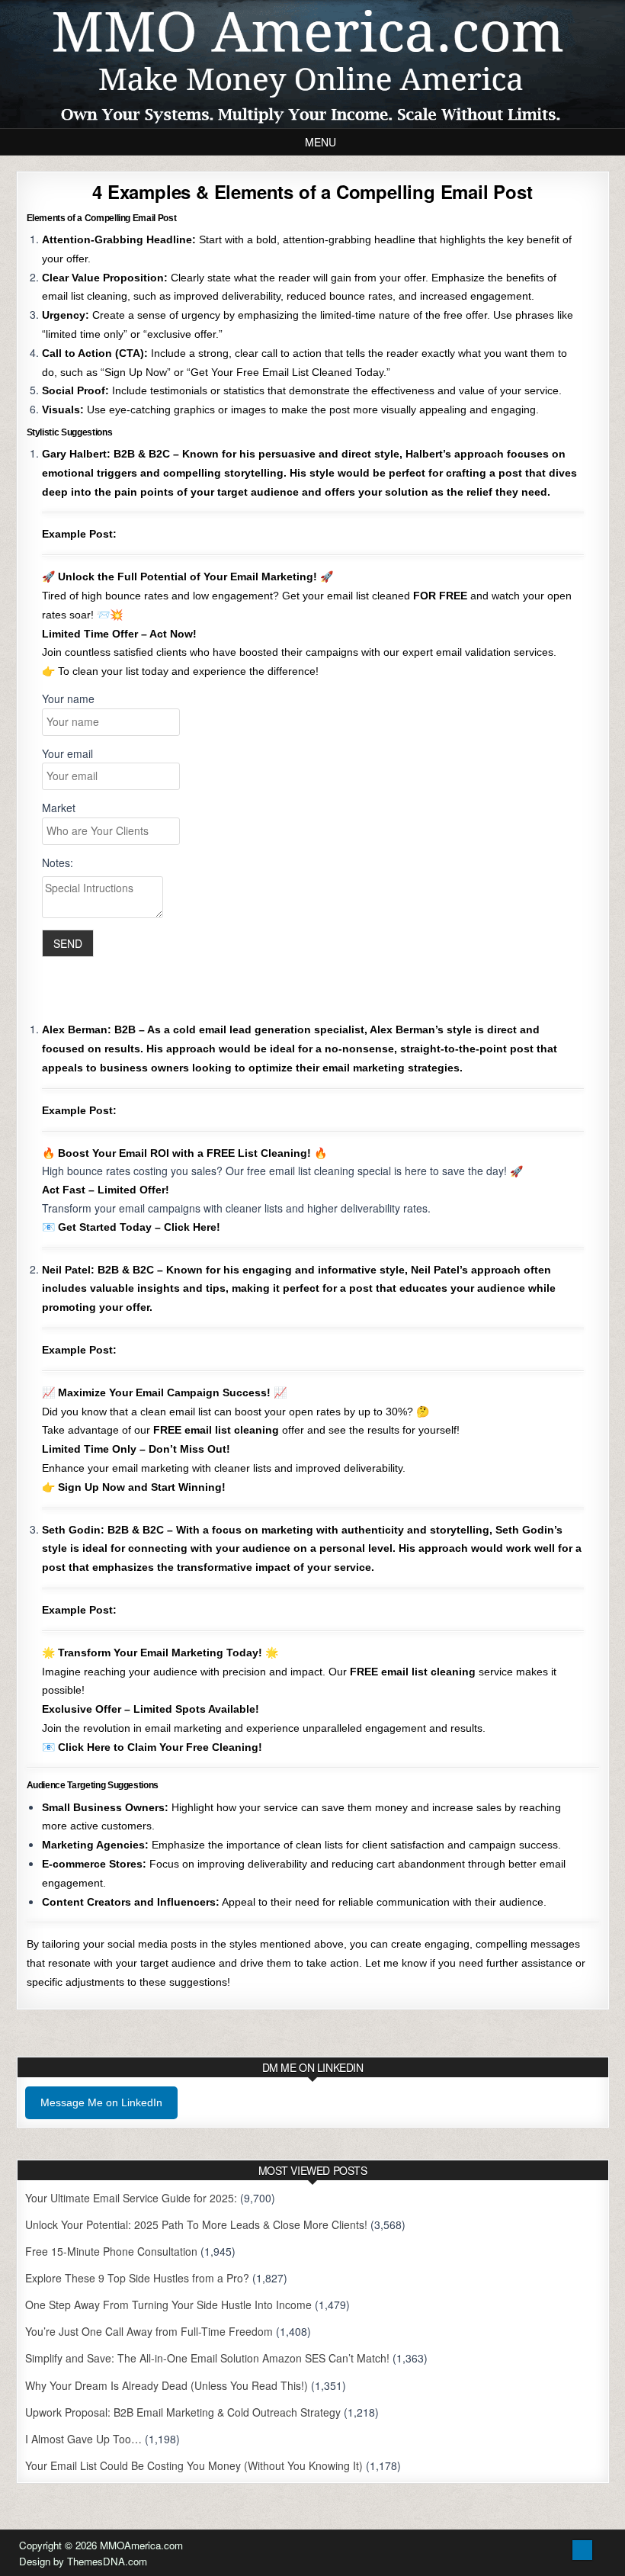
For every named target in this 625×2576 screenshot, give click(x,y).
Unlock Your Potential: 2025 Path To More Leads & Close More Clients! (196, 2224)
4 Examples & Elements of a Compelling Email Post (312, 191)
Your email (67, 753)
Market (59, 808)
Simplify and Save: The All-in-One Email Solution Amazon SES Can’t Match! (207, 2358)
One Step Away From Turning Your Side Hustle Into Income (168, 2305)
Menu (321, 142)
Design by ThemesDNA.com (83, 2561)
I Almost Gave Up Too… (83, 2439)
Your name (68, 699)
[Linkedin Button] (582, 2550)
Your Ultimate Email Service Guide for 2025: (131, 2198)
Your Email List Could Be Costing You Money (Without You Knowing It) (194, 2465)
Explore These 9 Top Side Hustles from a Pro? (137, 2278)
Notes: (58, 862)
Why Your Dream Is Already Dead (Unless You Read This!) (167, 2385)
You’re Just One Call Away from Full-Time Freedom (149, 2331)
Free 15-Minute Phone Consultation (111, 2251)
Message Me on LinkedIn (101, 2102)
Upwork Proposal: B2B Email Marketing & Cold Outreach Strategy (183, 2412)
